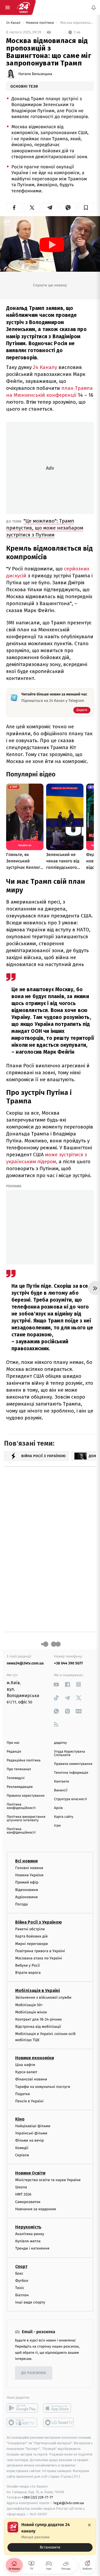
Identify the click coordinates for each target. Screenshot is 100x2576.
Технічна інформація (71, 1773)
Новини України (29, 1875)
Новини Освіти (30, 2173)
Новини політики (40, 23)
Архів (58, 1808)
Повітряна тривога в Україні (40, 1951)
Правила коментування (73, 1764)
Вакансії (61, 1790)
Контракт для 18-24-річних (38, 2019)
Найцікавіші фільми (33, 2126)
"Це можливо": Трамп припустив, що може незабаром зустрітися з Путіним (45, 528)
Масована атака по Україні (39, 1958)
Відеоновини (27, 1890)
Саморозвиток (28, 2202)
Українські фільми (31, 2133)
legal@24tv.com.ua (69, 2503)
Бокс (19, 2273)
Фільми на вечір (29, 2140)
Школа (21, 2187)
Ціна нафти (25, 2065)
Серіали (22, 2155)
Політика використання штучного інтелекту (26, 1819)
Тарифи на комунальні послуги (43, 2086)
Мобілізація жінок (31, 2012)
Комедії (22, 2148)
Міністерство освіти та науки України (48, 2180)
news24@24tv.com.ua (25, 1663)
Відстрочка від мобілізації (38, 2027)
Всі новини (26, 1861)
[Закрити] (89, 2525)
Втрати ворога (28, 1973)
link (56, 1684)
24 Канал (14, 23)
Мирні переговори (31, 1943)
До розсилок (34, 2373)
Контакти (62, 1782)
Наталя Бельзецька (35, 74)
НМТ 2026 (23, 2194)
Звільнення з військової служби (43, 1997)
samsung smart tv (59, 2422)
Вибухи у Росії (27, 1965)
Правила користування (26, 1796)
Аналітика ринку (30, 2234)
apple (59, 2408)
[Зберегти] (86, 208)
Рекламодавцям (20, 1787)
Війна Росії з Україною (39, 1922)
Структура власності (71, 1799)
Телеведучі (16, 1778)
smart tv (22, 2422)
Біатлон (22, 2295)
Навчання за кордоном (35, 2209)
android (22, 2408)
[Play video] (52, 245)
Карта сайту (64, 1817)
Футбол (22, 2281)
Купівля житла (28, 2241)
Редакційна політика (24, 1760)
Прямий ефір (27, 1882)
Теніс (20, 2288)
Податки (23, 2094)
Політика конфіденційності (21, 1806)
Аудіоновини (26, 1897)
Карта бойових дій (31, 1936)
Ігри (57, 1826)
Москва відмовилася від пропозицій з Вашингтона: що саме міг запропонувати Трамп (77, 23)
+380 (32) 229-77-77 (37, 2497)
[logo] (23, 7)
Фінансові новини (31, 2079)
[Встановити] (50, 2537)
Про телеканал (19, 1769)
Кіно (20, 2119)
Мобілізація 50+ (29, 2005)
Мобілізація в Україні (38, 1991)
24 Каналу (45, 367)
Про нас (13, 1743)
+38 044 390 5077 (69, 1663)
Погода (21, 1904)
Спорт (21, 2266)
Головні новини (29, 1868)
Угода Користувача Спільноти (70, 1753)
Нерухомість (28, 2227)
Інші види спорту (30, 2302)
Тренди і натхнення (32, 2248)
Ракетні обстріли (30, 1929)
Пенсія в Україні (29, 2101)
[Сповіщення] (94, 7)
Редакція (14, 1752)
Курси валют (26, 2072)
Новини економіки (35, 2058)
